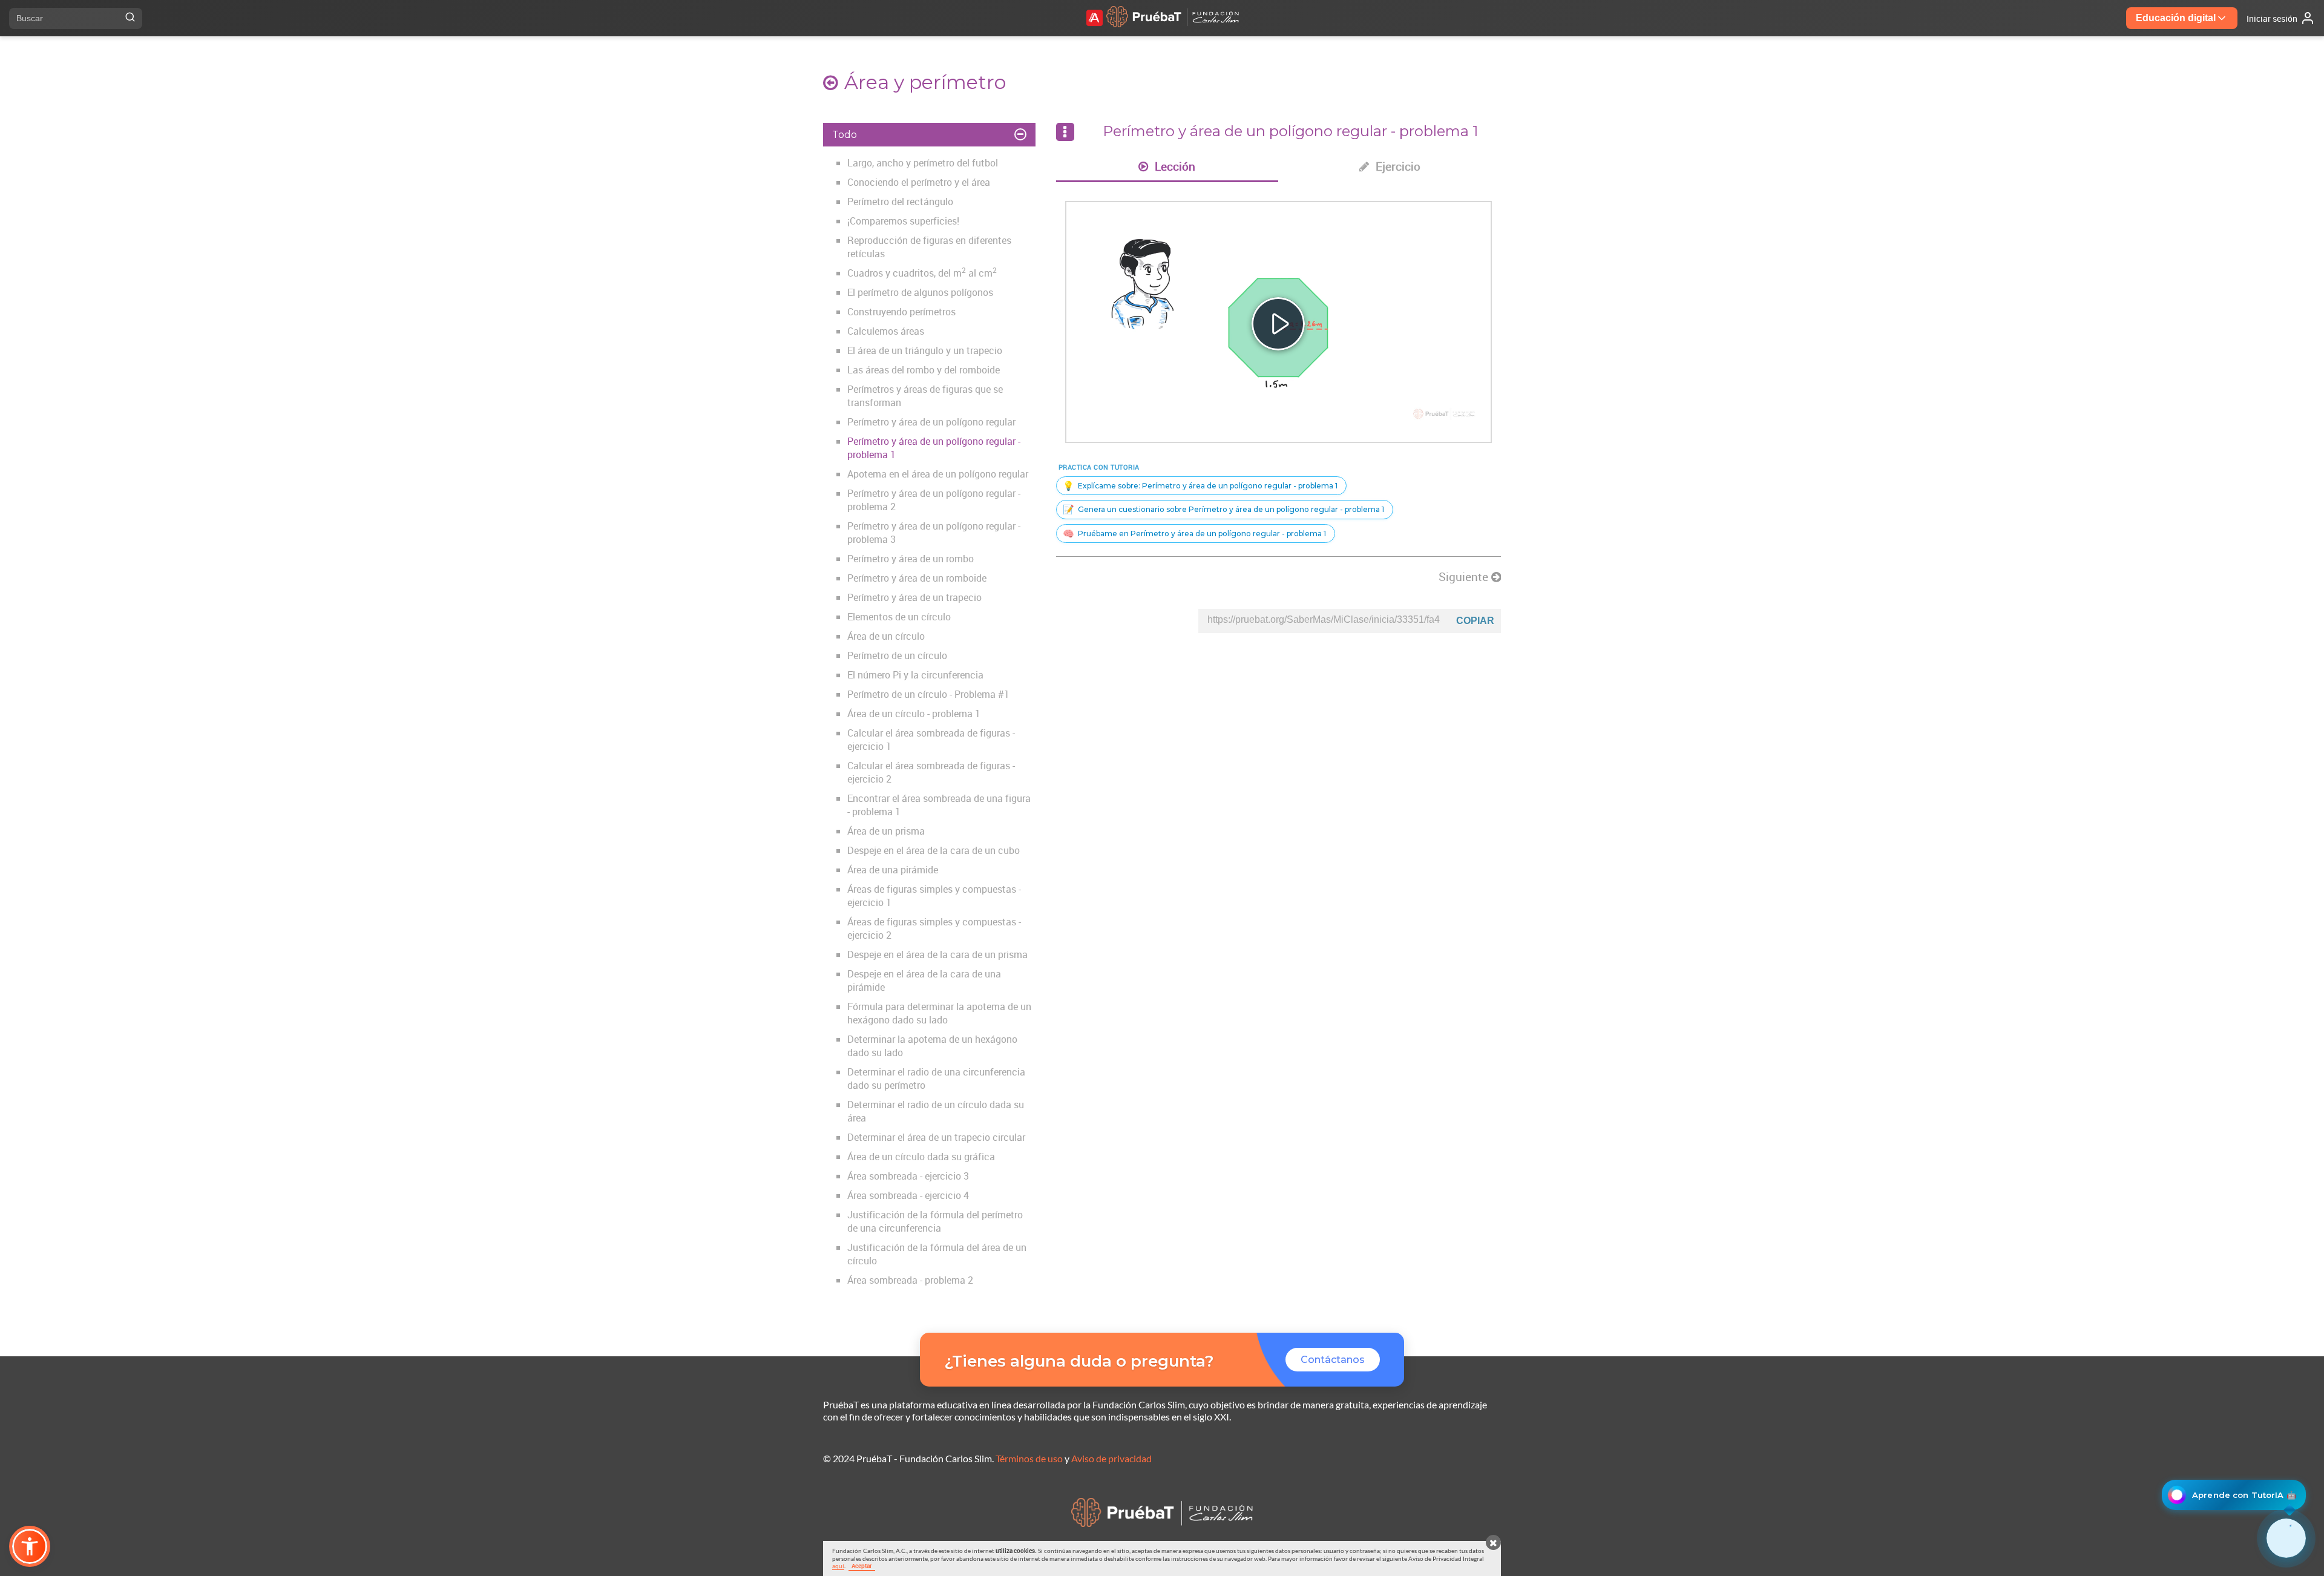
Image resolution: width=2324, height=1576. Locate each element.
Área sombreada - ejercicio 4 (908, 1195)
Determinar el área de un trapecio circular (936, 1137)
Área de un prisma (886, 831)
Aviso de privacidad (1111, 1458)
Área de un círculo (886, 636)
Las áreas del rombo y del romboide (924, 370)
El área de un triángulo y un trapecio (925, 350)
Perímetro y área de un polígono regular (931, 422)
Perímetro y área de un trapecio (914, 597)
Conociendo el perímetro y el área (919, 182)
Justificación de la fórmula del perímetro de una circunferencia (935, 1221)
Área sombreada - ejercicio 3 (908, 1176)
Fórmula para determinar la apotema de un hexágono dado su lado (939, 1013)
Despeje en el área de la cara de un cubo (934, 850)
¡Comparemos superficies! (903, 221)
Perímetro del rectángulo (900, 202)
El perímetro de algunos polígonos (920, 292)
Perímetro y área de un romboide (917, 578)
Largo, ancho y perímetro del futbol (923, 163)
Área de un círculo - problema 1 (914, 714)
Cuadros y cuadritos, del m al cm (922, 273)
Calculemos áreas (886, 331)
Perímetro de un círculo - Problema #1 (928, 694)
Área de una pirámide (893, 870)
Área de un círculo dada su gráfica (921, 1157)
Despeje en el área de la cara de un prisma (937, 954)
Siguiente (1465, 577)
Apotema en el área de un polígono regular (938, 474)
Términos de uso (1029, 1458)
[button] (30, 1546)
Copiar (1475, 621)
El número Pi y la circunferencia (915, 675)
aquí (838, 1566)
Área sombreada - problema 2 (910, 1280)
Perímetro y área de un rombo (911, 559)
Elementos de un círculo (899, 617)
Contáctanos (1333, 1360)
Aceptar (862, 1566)
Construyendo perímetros (901, 312)
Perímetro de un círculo (897, 655)
